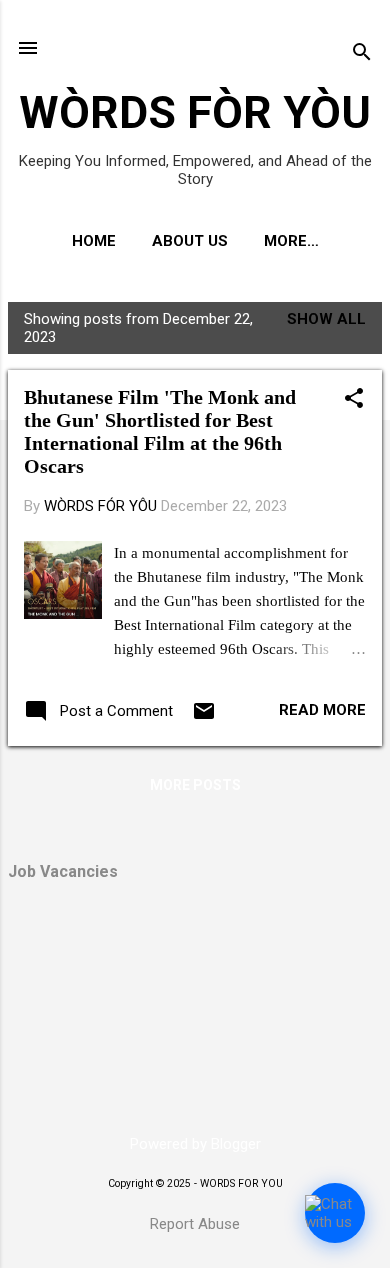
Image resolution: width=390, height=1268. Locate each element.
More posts (195, 785)
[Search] (362, 54)
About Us (190, 241)
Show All (326, 319)
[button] (354, 400)
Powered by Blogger (195, 1144)
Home (94, 241)
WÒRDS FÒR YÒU (195, 112)
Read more (322, 710)
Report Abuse (195, 1224)
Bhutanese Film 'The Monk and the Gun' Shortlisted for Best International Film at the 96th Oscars (160, 431)
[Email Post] (204, 718)
